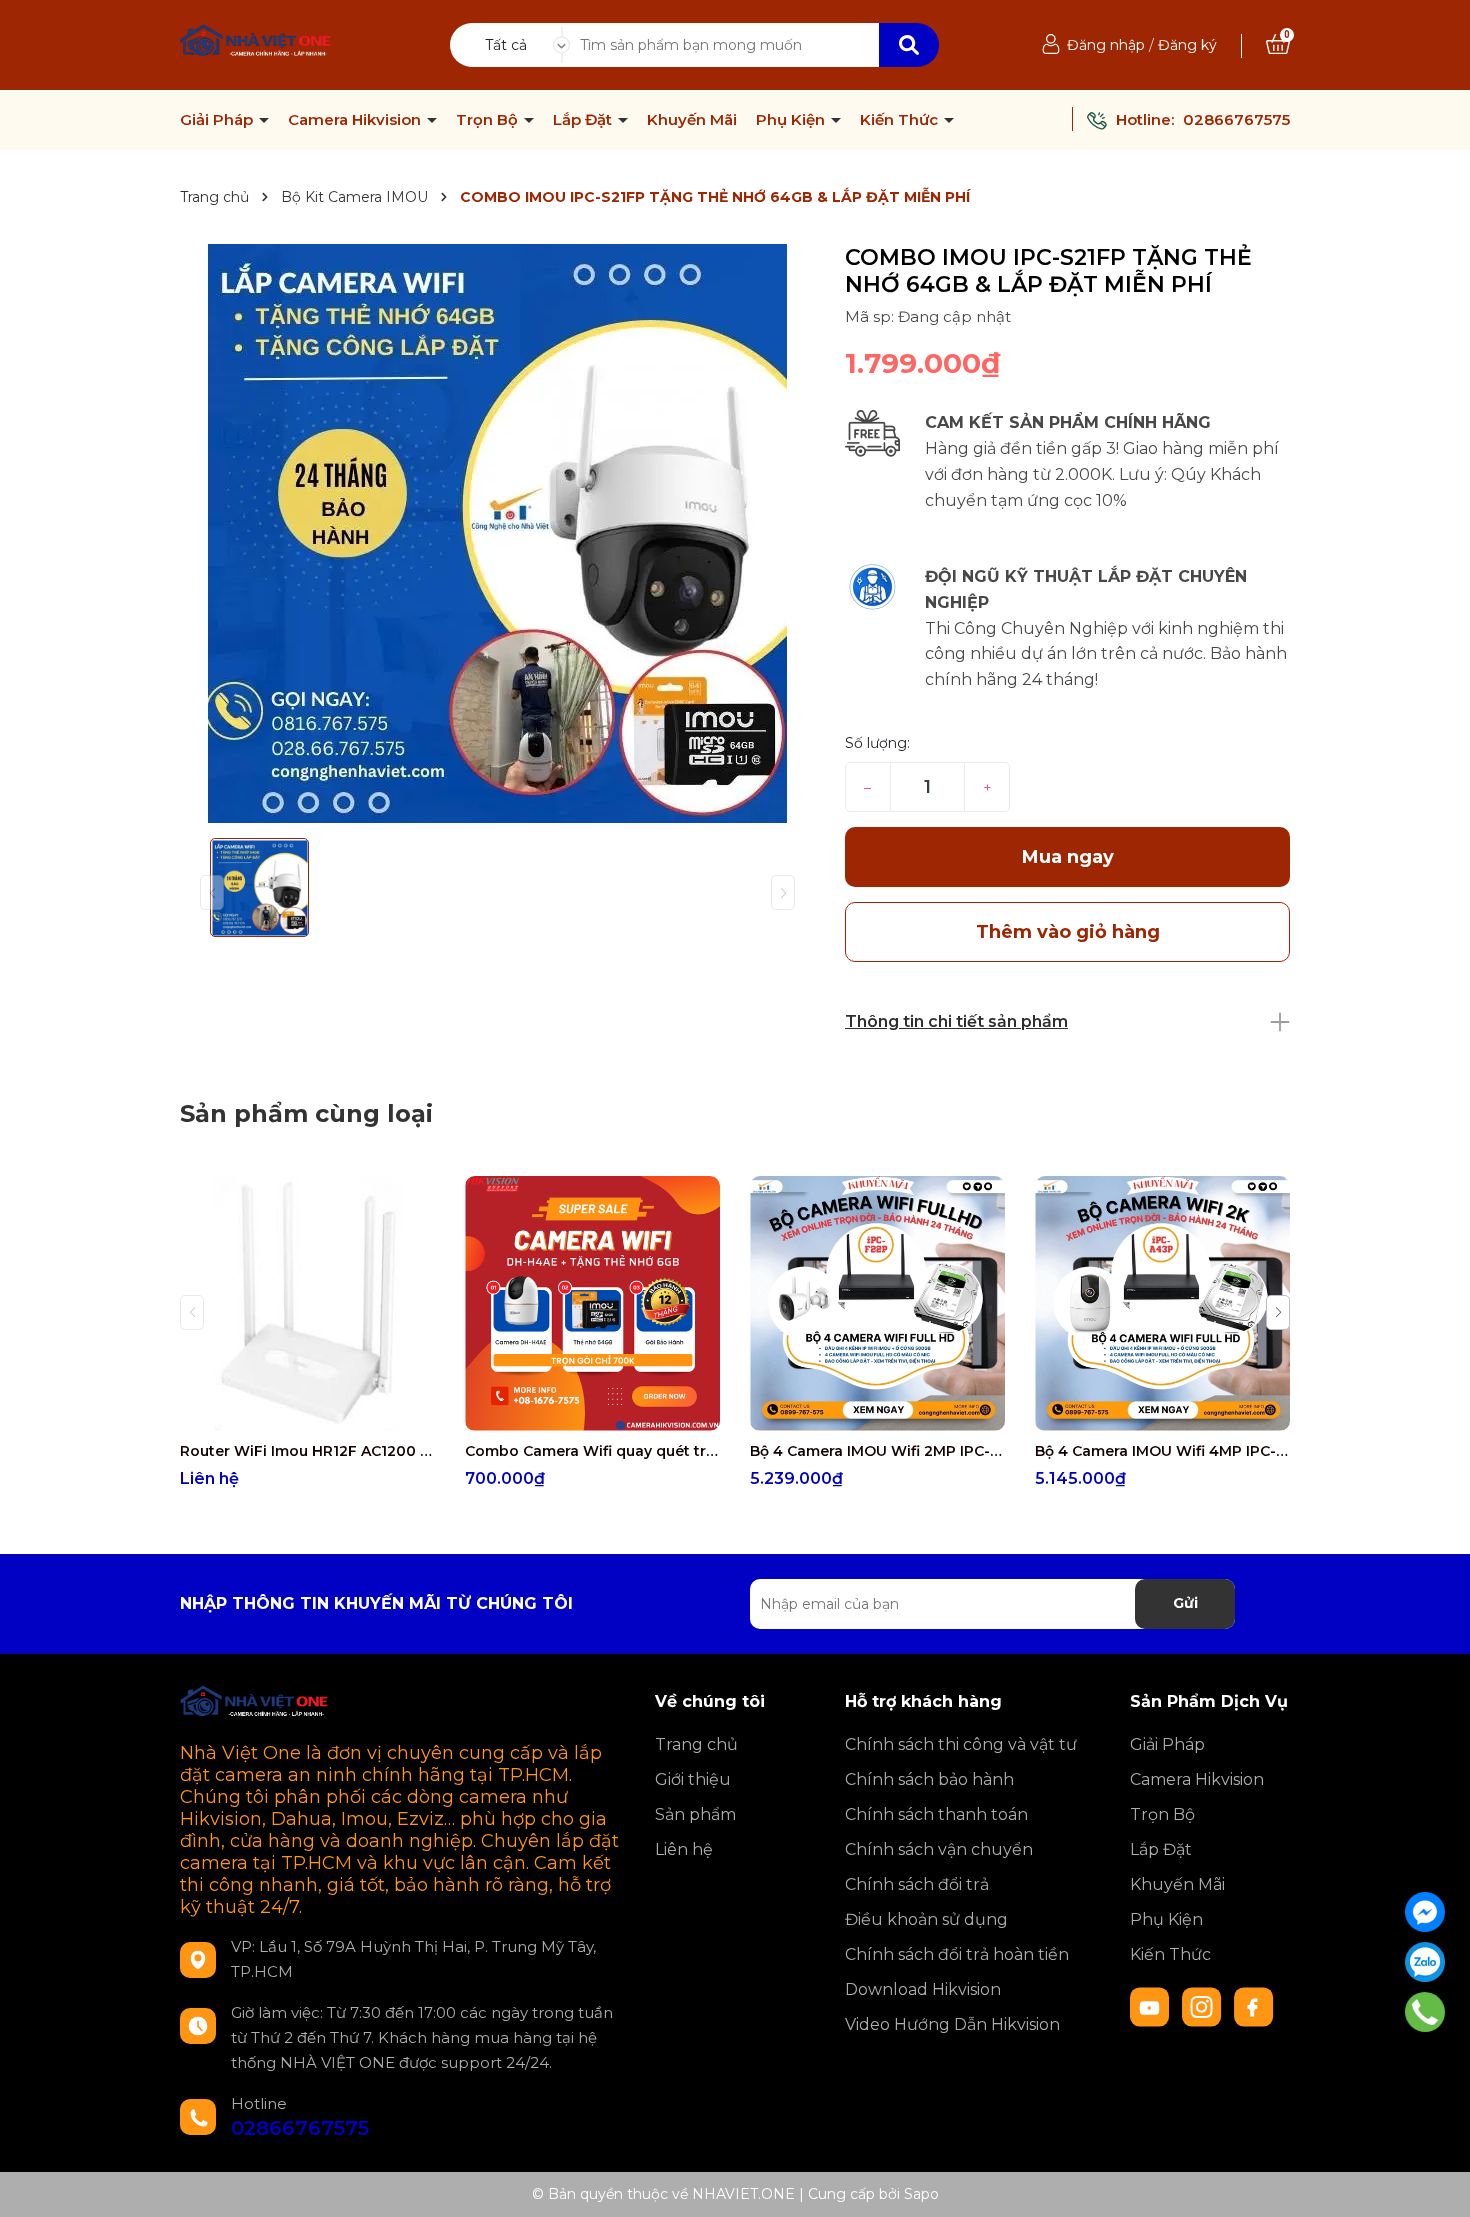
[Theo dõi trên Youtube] (1152, 2006)
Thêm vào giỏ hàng (605, 1412)
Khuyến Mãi (692, 120)
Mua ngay (1068, 857)
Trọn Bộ (489, 120)
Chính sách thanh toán (936, 1814)
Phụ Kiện (792, 120)
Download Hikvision (923, 1989)
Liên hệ (684, 1849)
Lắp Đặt (584, 120)
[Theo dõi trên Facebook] (1254, 2006)
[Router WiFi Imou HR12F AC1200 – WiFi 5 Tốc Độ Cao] (307, 1303)
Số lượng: (877, 743)
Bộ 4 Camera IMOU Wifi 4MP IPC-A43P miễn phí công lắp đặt (1162, 1451)
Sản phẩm (695, 1814)
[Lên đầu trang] (1435, 2182)
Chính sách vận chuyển (939, 1849)
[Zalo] (1425, 1962)
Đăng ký (1187, 45)
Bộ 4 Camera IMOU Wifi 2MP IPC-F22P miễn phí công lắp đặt (877, 1451)
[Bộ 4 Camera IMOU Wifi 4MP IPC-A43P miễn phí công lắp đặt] (1162, 1303)
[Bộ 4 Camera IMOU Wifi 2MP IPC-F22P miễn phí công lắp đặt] (877, 1303)
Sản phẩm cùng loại (306, 1113)
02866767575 (1236, 119)
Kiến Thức (901, 120)
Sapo (921, 2194)
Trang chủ (696, 1744)
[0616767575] (1425, 2012)
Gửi (1185, 1603)
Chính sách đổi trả (917, 1884)
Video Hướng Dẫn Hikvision (952, 2024)
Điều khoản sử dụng (926, 1919)
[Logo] (256, 43)
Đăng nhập (1106, 45)
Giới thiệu (693, 1779)
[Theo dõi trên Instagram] (1204, 2006)
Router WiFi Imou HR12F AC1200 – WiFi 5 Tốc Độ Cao (307, 1451)
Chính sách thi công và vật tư (961, 1744)
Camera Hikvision (356, 120)
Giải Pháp (218, 120)
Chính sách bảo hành (929, 1779)
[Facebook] (1425, 1912)
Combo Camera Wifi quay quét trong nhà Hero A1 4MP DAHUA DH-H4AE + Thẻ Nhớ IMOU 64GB (592, 1451)
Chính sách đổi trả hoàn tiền (957, 1954)
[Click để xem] (497, 533)
